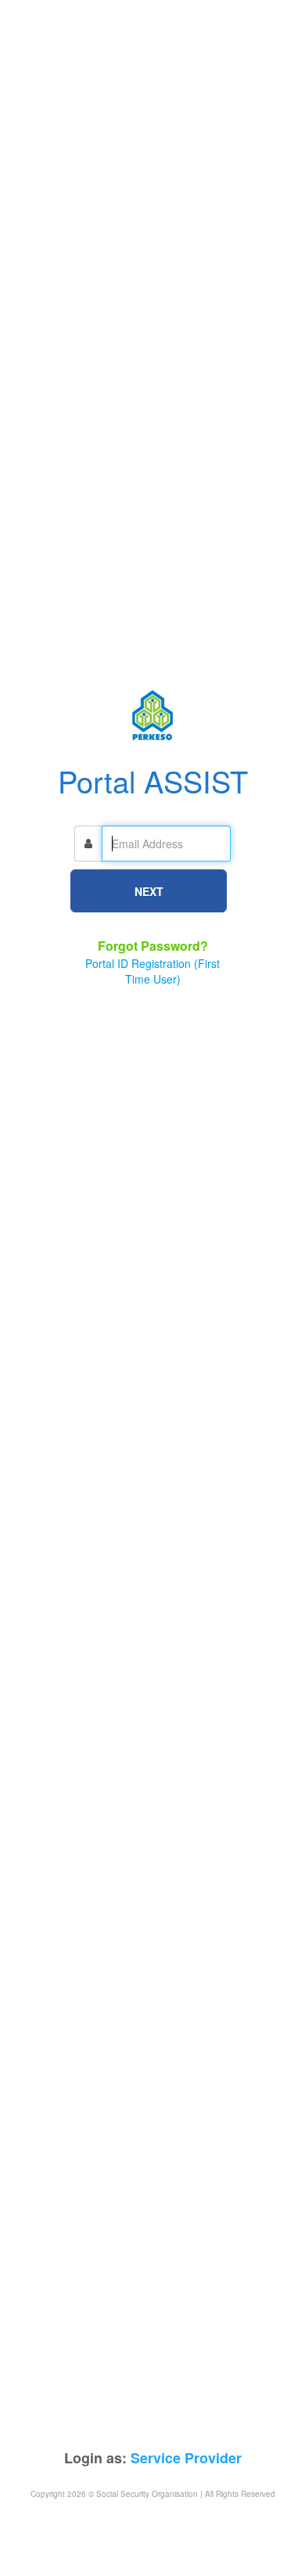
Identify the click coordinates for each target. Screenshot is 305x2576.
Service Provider (186, 2458)
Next (149, 891)
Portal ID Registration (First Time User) (152, 971)
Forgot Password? (153, 946)
